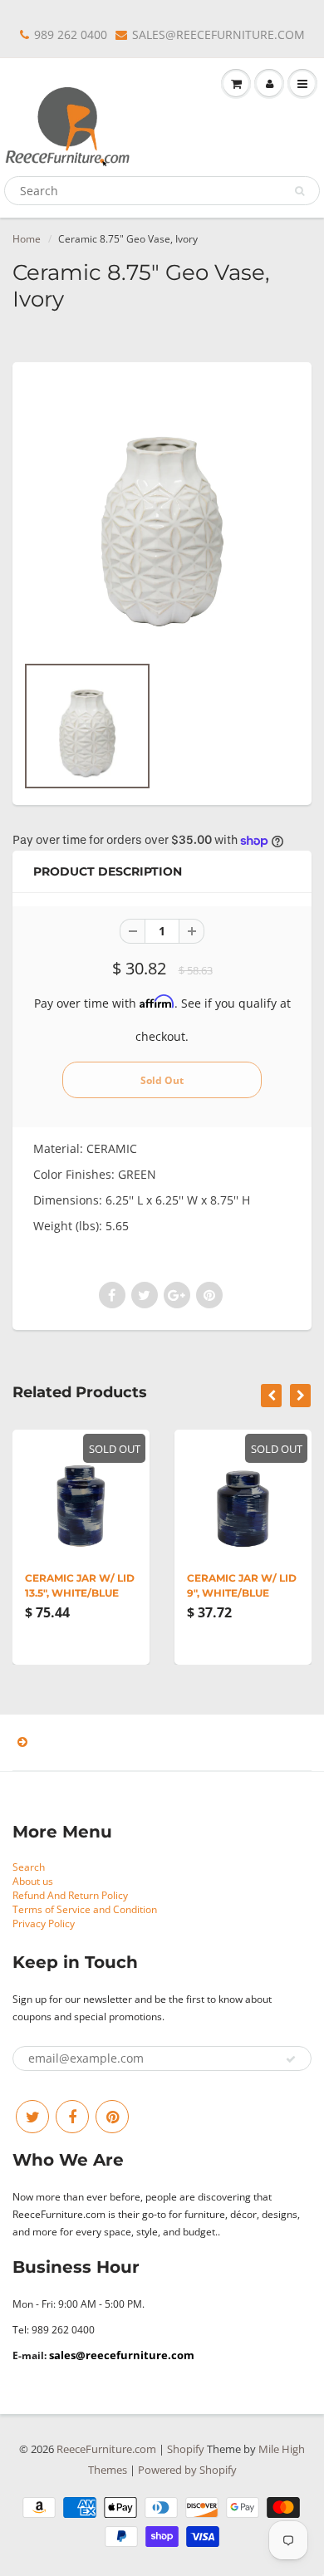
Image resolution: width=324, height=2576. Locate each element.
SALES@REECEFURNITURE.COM (218, 34)
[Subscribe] (291, 2059)
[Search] (299, 191)
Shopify (186, 2449)
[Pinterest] (112, 2117)
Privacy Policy (44, 1923)
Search (29, 1867)
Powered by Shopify (187, 2470)
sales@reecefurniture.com (122, 2355)
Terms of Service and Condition (85, 1909)
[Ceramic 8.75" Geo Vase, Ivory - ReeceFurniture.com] (162, 516)
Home (27, 239)
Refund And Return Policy (70, 1895)
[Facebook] (72, 2117)
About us (33, 1881)
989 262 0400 (71, 34)
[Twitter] (32, 2117)
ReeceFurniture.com (106, 2449)
